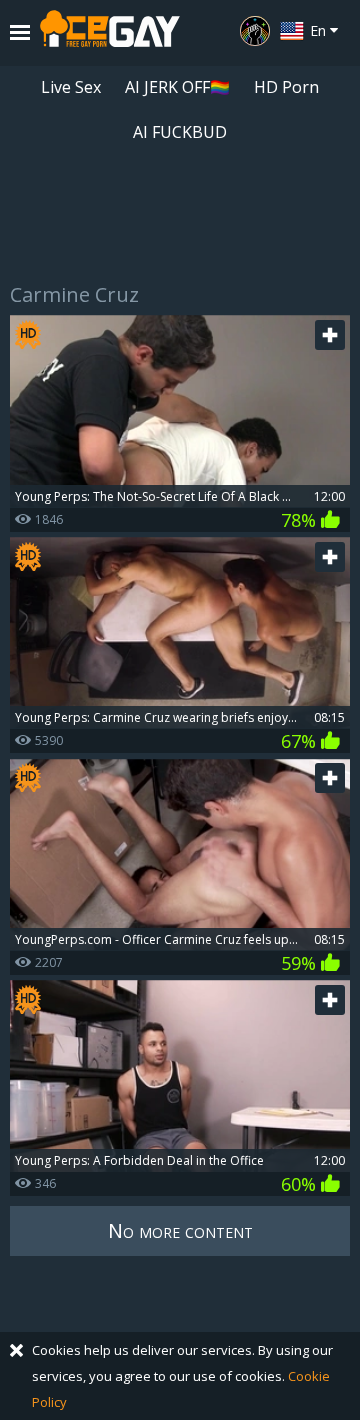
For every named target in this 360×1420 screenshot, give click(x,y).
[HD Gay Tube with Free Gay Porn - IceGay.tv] (110, 33)
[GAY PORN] (255, 31)
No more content (180, 1230)
